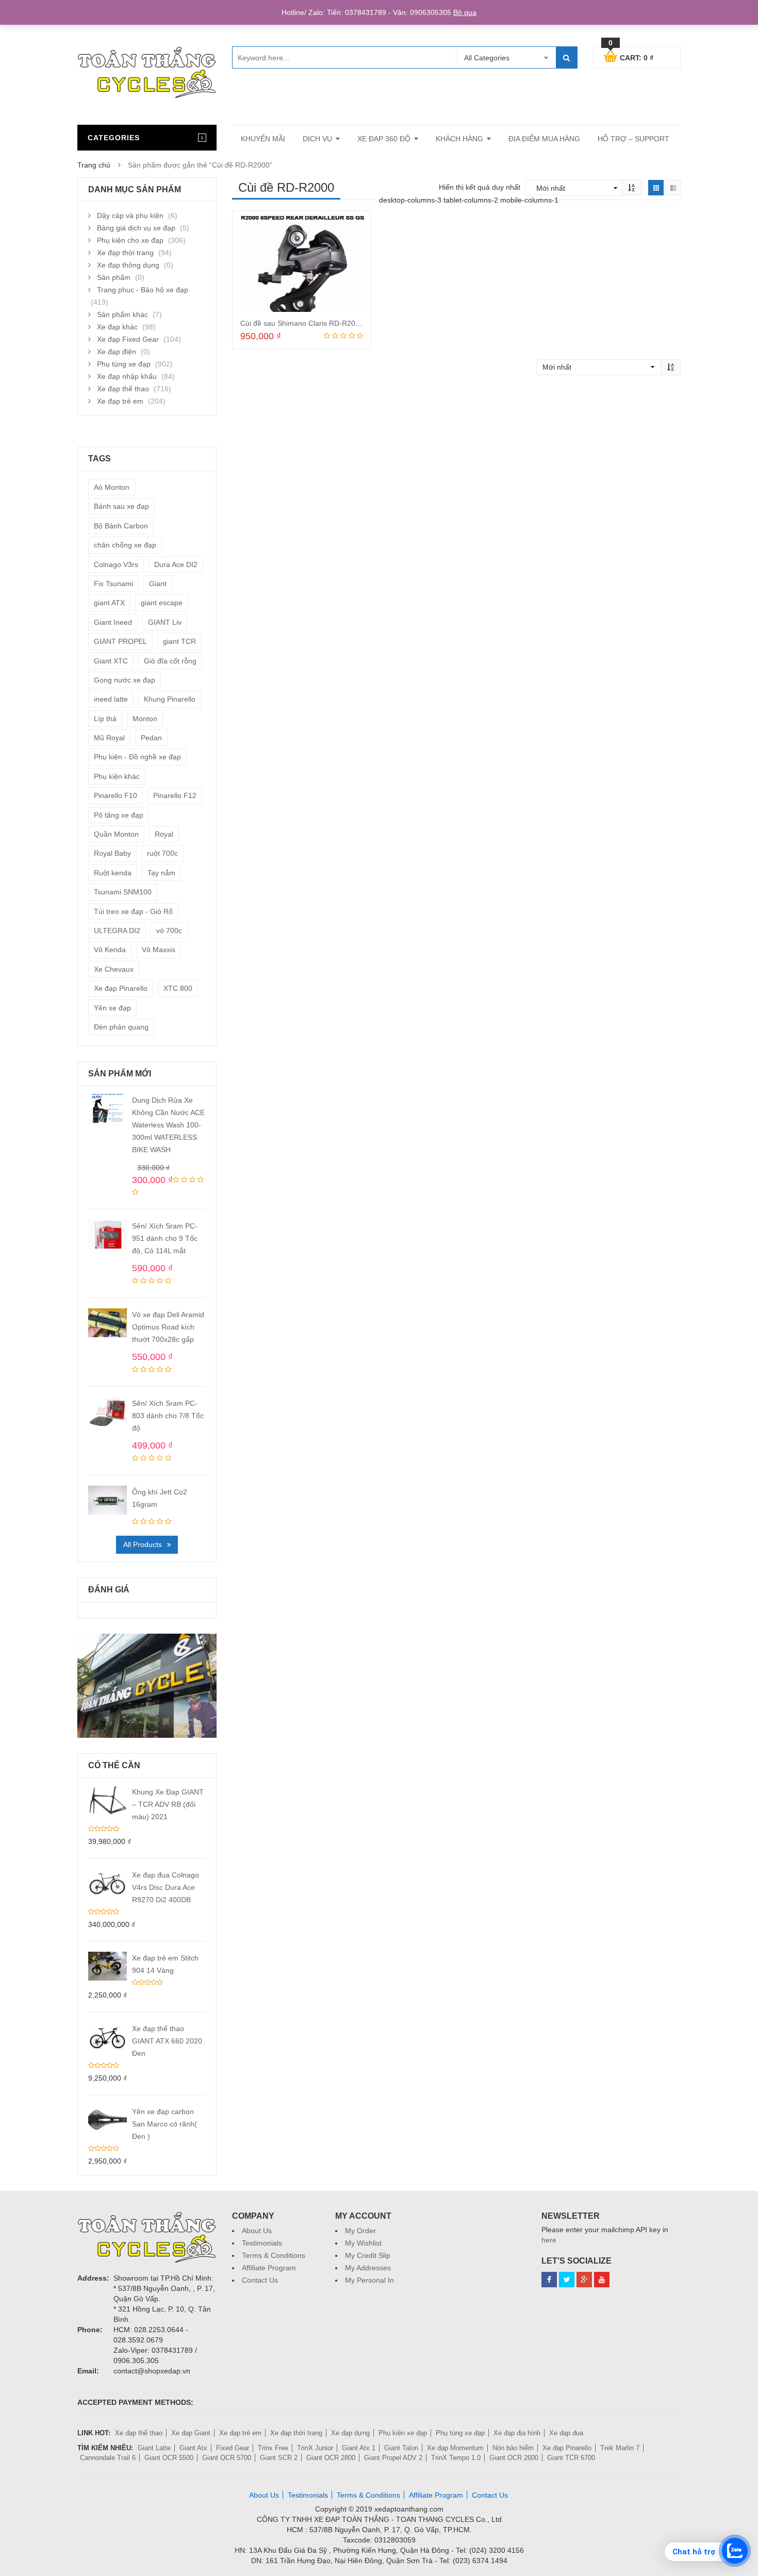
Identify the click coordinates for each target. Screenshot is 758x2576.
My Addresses (368, 2268)
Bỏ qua (465, 12)
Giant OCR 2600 (514, 2458)
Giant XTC (111, 661)
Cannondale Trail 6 (108, 2458)
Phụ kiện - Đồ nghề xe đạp (137, 757)
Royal (164, 834)
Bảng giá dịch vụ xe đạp (136, 228)
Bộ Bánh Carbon (121, 526)
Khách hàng (459, 139)
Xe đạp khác (117, 327)
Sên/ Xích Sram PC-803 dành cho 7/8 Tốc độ (168, 1416)
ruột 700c (162, 853)
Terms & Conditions (274, 2255)
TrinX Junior (315, 2448)
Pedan (151, 738)
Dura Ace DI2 (176, 564)
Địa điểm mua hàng (544, 139)
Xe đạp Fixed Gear (128, 339)
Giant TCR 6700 (571, 2458)
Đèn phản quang (121, 1027)
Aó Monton (112, 487)
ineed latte (111, 699)
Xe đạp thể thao (123, 389)
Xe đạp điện (117, 352)
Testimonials (262, 2243)
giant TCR (179, 641)
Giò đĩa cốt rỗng (170, 661)
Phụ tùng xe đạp (124, 364)
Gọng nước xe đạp (125, 680)
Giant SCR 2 (279, 2458)
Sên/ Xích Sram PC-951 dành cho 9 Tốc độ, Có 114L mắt (165, 1238)
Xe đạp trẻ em (120, 401)
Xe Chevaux (114, 969)
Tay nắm (161, 873)
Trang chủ (94, 165)
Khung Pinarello (170, 699)
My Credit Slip (368, 2255)
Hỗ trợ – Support (633, 139)
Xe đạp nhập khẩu (127, 376)
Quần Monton (116, 834)
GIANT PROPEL (120, 641)
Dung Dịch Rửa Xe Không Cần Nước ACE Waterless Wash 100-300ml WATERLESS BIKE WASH (168, 1125)
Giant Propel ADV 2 (393, 2458)
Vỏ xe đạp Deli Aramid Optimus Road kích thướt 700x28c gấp (168, 1327)
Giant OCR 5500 (169, 2458)
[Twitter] (567, 2280)
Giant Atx (193, 2448)
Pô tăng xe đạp (119, 815)
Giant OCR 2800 (331, 2458)
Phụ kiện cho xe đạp (130, 240)
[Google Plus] (584, 2280)
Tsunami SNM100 (123, 892)
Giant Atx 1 (359, 2448)
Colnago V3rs (116, 564)
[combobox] (506, 58)
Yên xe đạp (112, 1008)
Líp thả (105, 719)
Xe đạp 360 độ (384, 139)
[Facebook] (549, 2280)
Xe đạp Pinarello (121, 988)
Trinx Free (273, 2448)
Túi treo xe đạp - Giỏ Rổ (133, 911)
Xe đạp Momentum (455, 2448)
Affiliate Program (269, 2268)
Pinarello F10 (116, 795)
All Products (143, 1544)
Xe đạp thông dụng (128, 265)
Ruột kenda (113, 873)
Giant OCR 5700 (227, 2458)
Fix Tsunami (113, 584)
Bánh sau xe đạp (121, 506)
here (549, 2240)
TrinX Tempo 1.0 (456, 2458)
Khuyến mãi (263, 139)
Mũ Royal (109, 738)
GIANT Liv (165, 622)
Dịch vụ (317, 139)
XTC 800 (178, 988)
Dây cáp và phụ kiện (130, 215)
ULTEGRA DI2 (117, 930)
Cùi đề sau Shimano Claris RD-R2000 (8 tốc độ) (319, 323)
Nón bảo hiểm (513, 2448)
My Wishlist (363, 2243)
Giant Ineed (113, 622)
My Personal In (369, 2280)
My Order (360, 2231)
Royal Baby (112, 853)
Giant (158, 584)
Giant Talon (401, 2448)
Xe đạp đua (566, 2433)
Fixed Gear (233, 2448)
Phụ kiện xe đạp (403, 2433)
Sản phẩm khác (122, 314)
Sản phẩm (114, 277)
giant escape (162, 603)
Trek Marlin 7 (620, 2448)
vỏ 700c (169, 930)
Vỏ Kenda (110, 950)
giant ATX (109, 603)
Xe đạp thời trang (125, 253)
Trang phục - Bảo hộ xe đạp (143, 290)
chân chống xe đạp (125, 545)
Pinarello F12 (175, 795)
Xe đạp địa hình (517, 2433)
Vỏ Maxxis (159, 950)
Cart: (631, 56)
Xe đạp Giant (191, 2433)
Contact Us (260, 2280)
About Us (257, 2231)
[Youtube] (602, 2280)
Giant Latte (154, 2448)
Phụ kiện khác (117, 776)
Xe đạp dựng (350, 2433)
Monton (145, 719)
